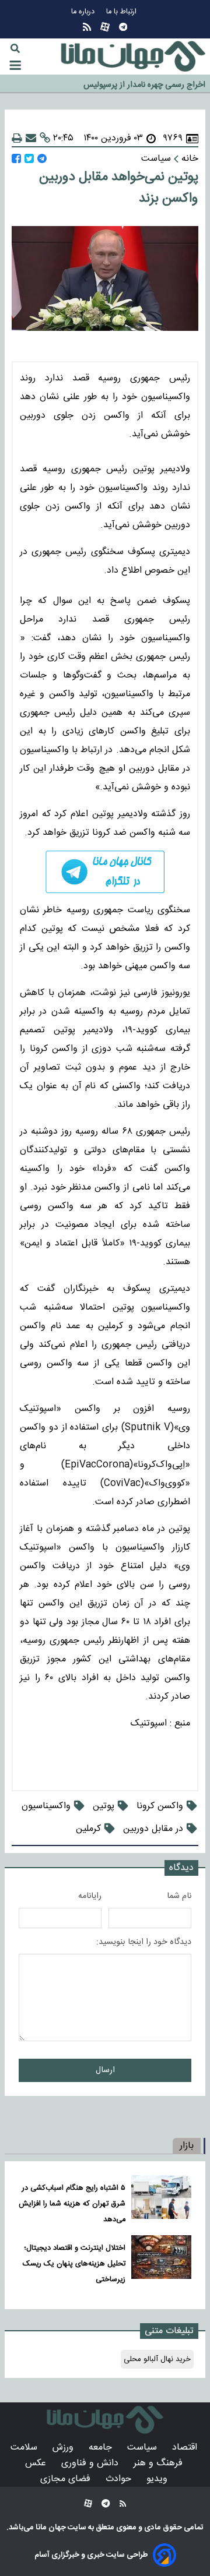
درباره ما (84, 12)
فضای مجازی (67, 2479)
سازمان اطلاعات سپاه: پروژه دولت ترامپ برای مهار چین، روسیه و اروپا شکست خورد (104, 89)
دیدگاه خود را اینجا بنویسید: (144, 1942)
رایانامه (90, 1896)
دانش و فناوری (91, 2463)
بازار (187, 2146)
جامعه (102, 2448)
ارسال (105, 2070)
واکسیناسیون (46, 1806)
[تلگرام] (123, 27)
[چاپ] (17, 138)
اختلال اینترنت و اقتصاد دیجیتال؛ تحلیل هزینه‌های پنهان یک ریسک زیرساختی (74, 2264)
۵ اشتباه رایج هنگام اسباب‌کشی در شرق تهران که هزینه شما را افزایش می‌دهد (72, 2204)
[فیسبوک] (16, 159)
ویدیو (158, 2479)
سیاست (143, 2448)
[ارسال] (31, 138)
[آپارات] (105, 27)
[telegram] (105, 872)
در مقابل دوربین (153, 1829)
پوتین (104, 1806)
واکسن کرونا (160, 1806)
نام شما (179, 1896)
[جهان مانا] (133, 57)
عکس (37, 2463)
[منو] (15, 65)
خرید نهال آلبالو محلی (157, 2359)
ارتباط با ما (123, 12)
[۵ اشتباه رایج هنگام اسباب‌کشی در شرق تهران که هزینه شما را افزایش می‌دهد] (161, 2201)
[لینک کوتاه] (45, 138)
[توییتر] (29, 159)
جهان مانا (50, 2528)
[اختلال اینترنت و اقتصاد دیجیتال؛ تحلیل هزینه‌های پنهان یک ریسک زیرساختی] (161, 2261)
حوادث (120, 2479)
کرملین (88, 1829)
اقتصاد (186, 2448)
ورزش (64, 2448)
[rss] (87, 27)
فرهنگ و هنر (160, 2463)
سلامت (25, 2448)
